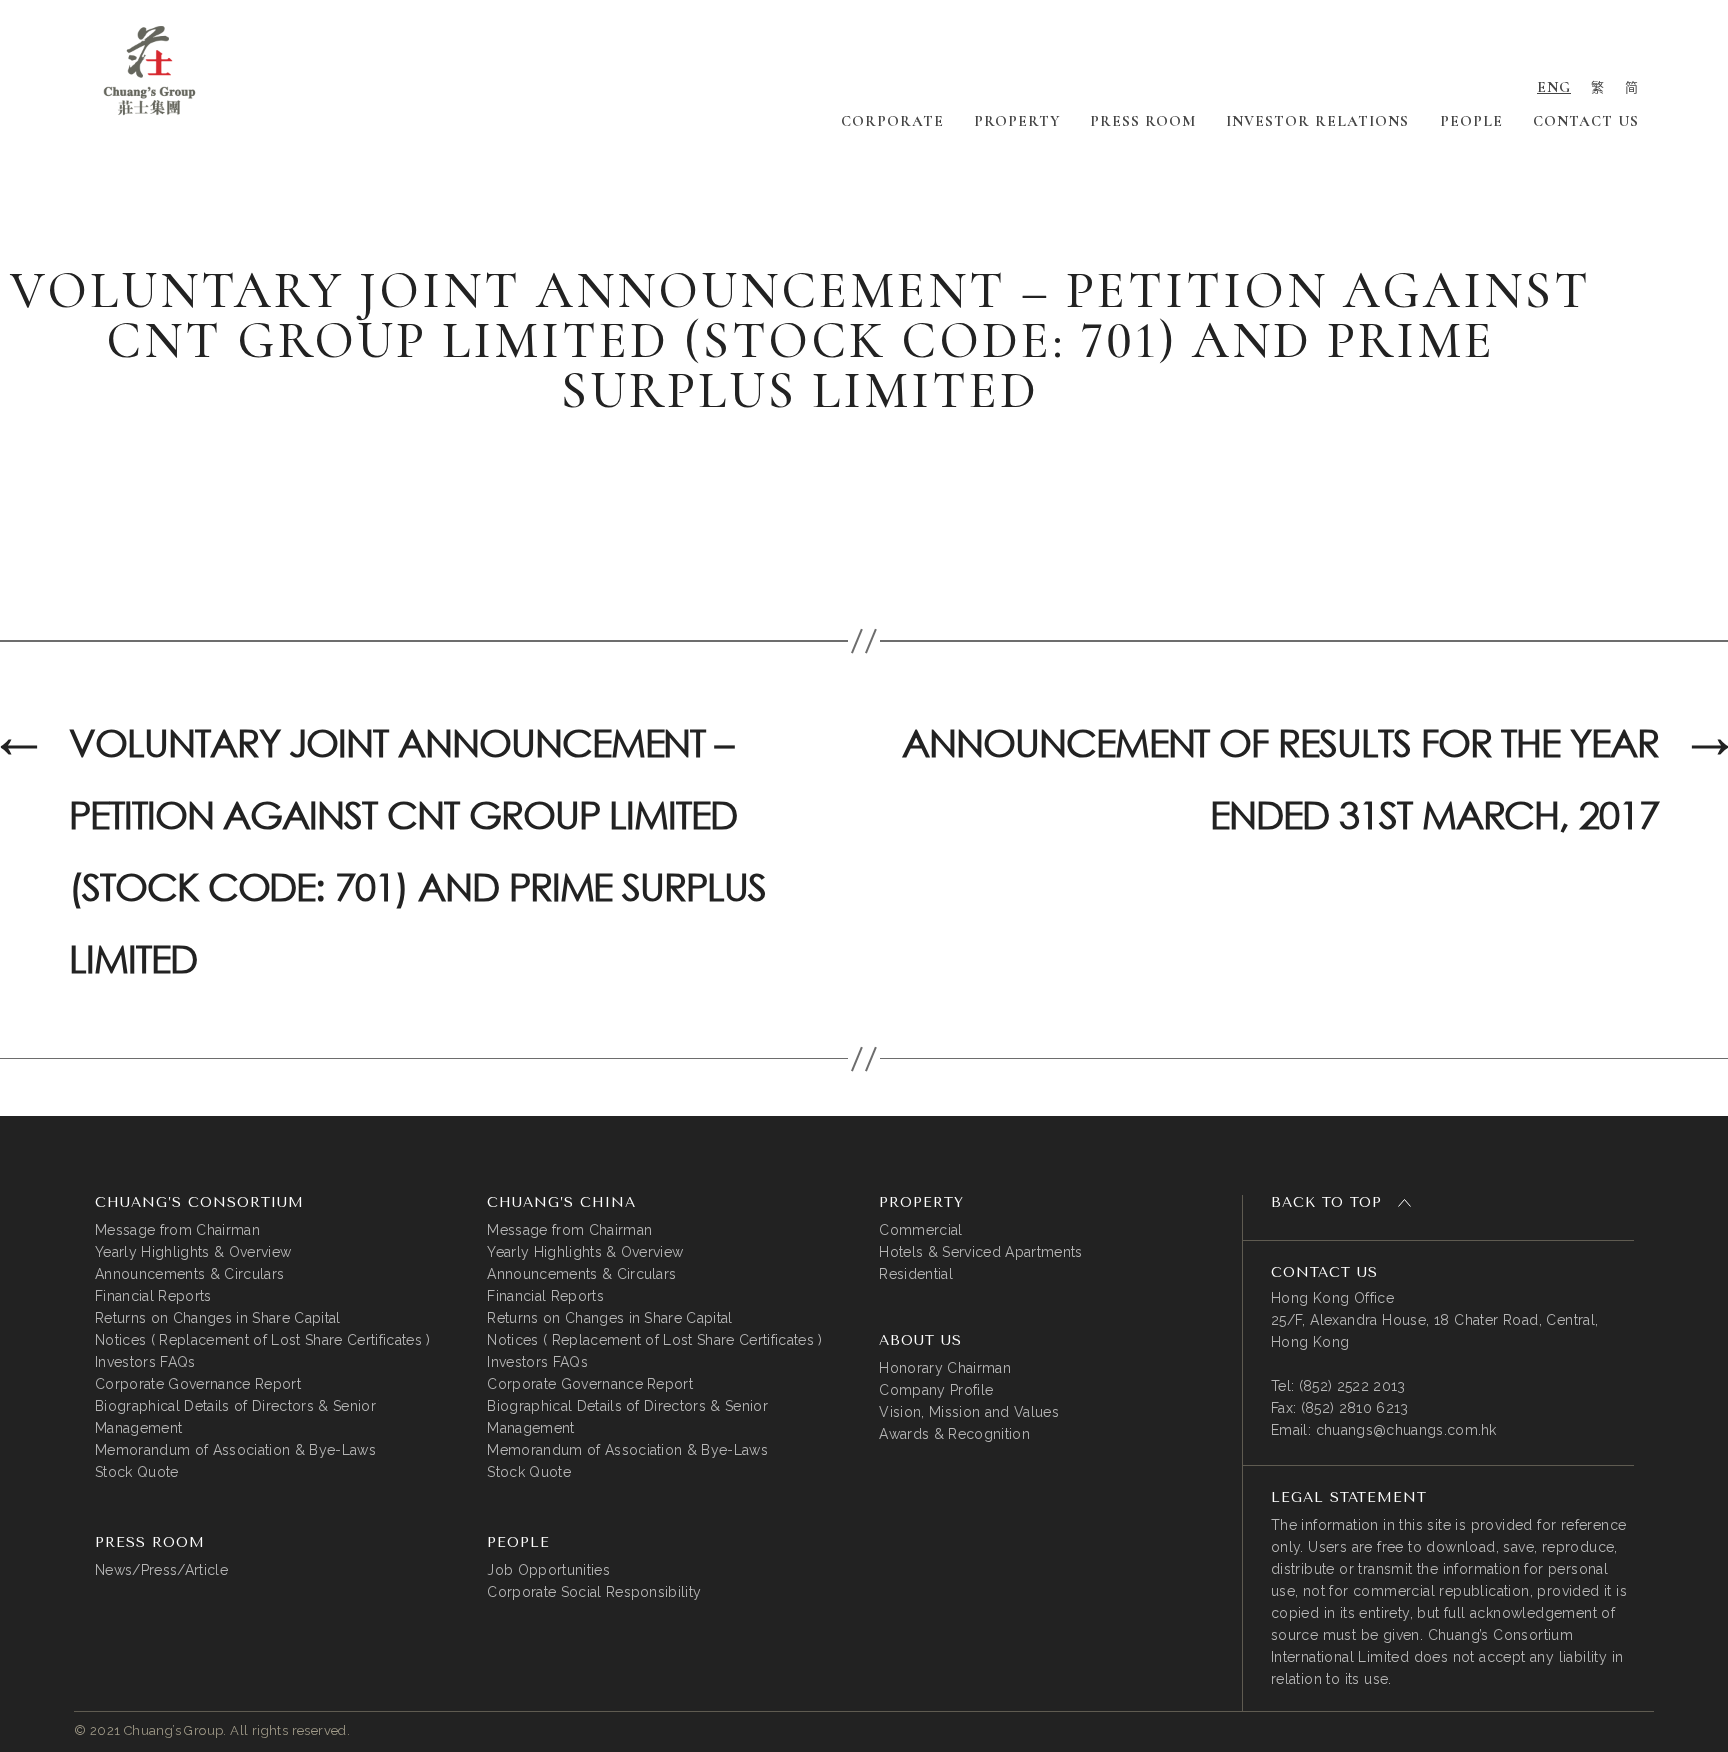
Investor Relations (1317, 121)
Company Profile (936, 1390)
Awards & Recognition (954, 1434)
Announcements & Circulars (189, 1274)
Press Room (1143, 121)
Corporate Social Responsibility (594, 1592)
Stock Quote (137, 1472)
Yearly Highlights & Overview (193, 1252)
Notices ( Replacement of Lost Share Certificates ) (263, 1340)
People (1471, 121)
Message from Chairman (177, 1230)
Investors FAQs (145, 1362)
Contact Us (1586, 121)
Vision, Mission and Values (969, 1412)
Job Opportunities (548, 1570)
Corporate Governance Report (198, 1384)
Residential (916, 1274)
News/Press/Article (161, 1570)
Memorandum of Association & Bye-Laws (235, 1450)
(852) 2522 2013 (1352, 1386)
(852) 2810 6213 (1355, 1408)
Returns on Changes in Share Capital (218, 1318)
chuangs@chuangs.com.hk (1406, 1430)
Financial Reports (153, 1296)
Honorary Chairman (945, 1368)
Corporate (892, 121)
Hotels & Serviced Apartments (980, 1252)
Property (1017, 121)
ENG (1554, 87)
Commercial (920, 1230)
